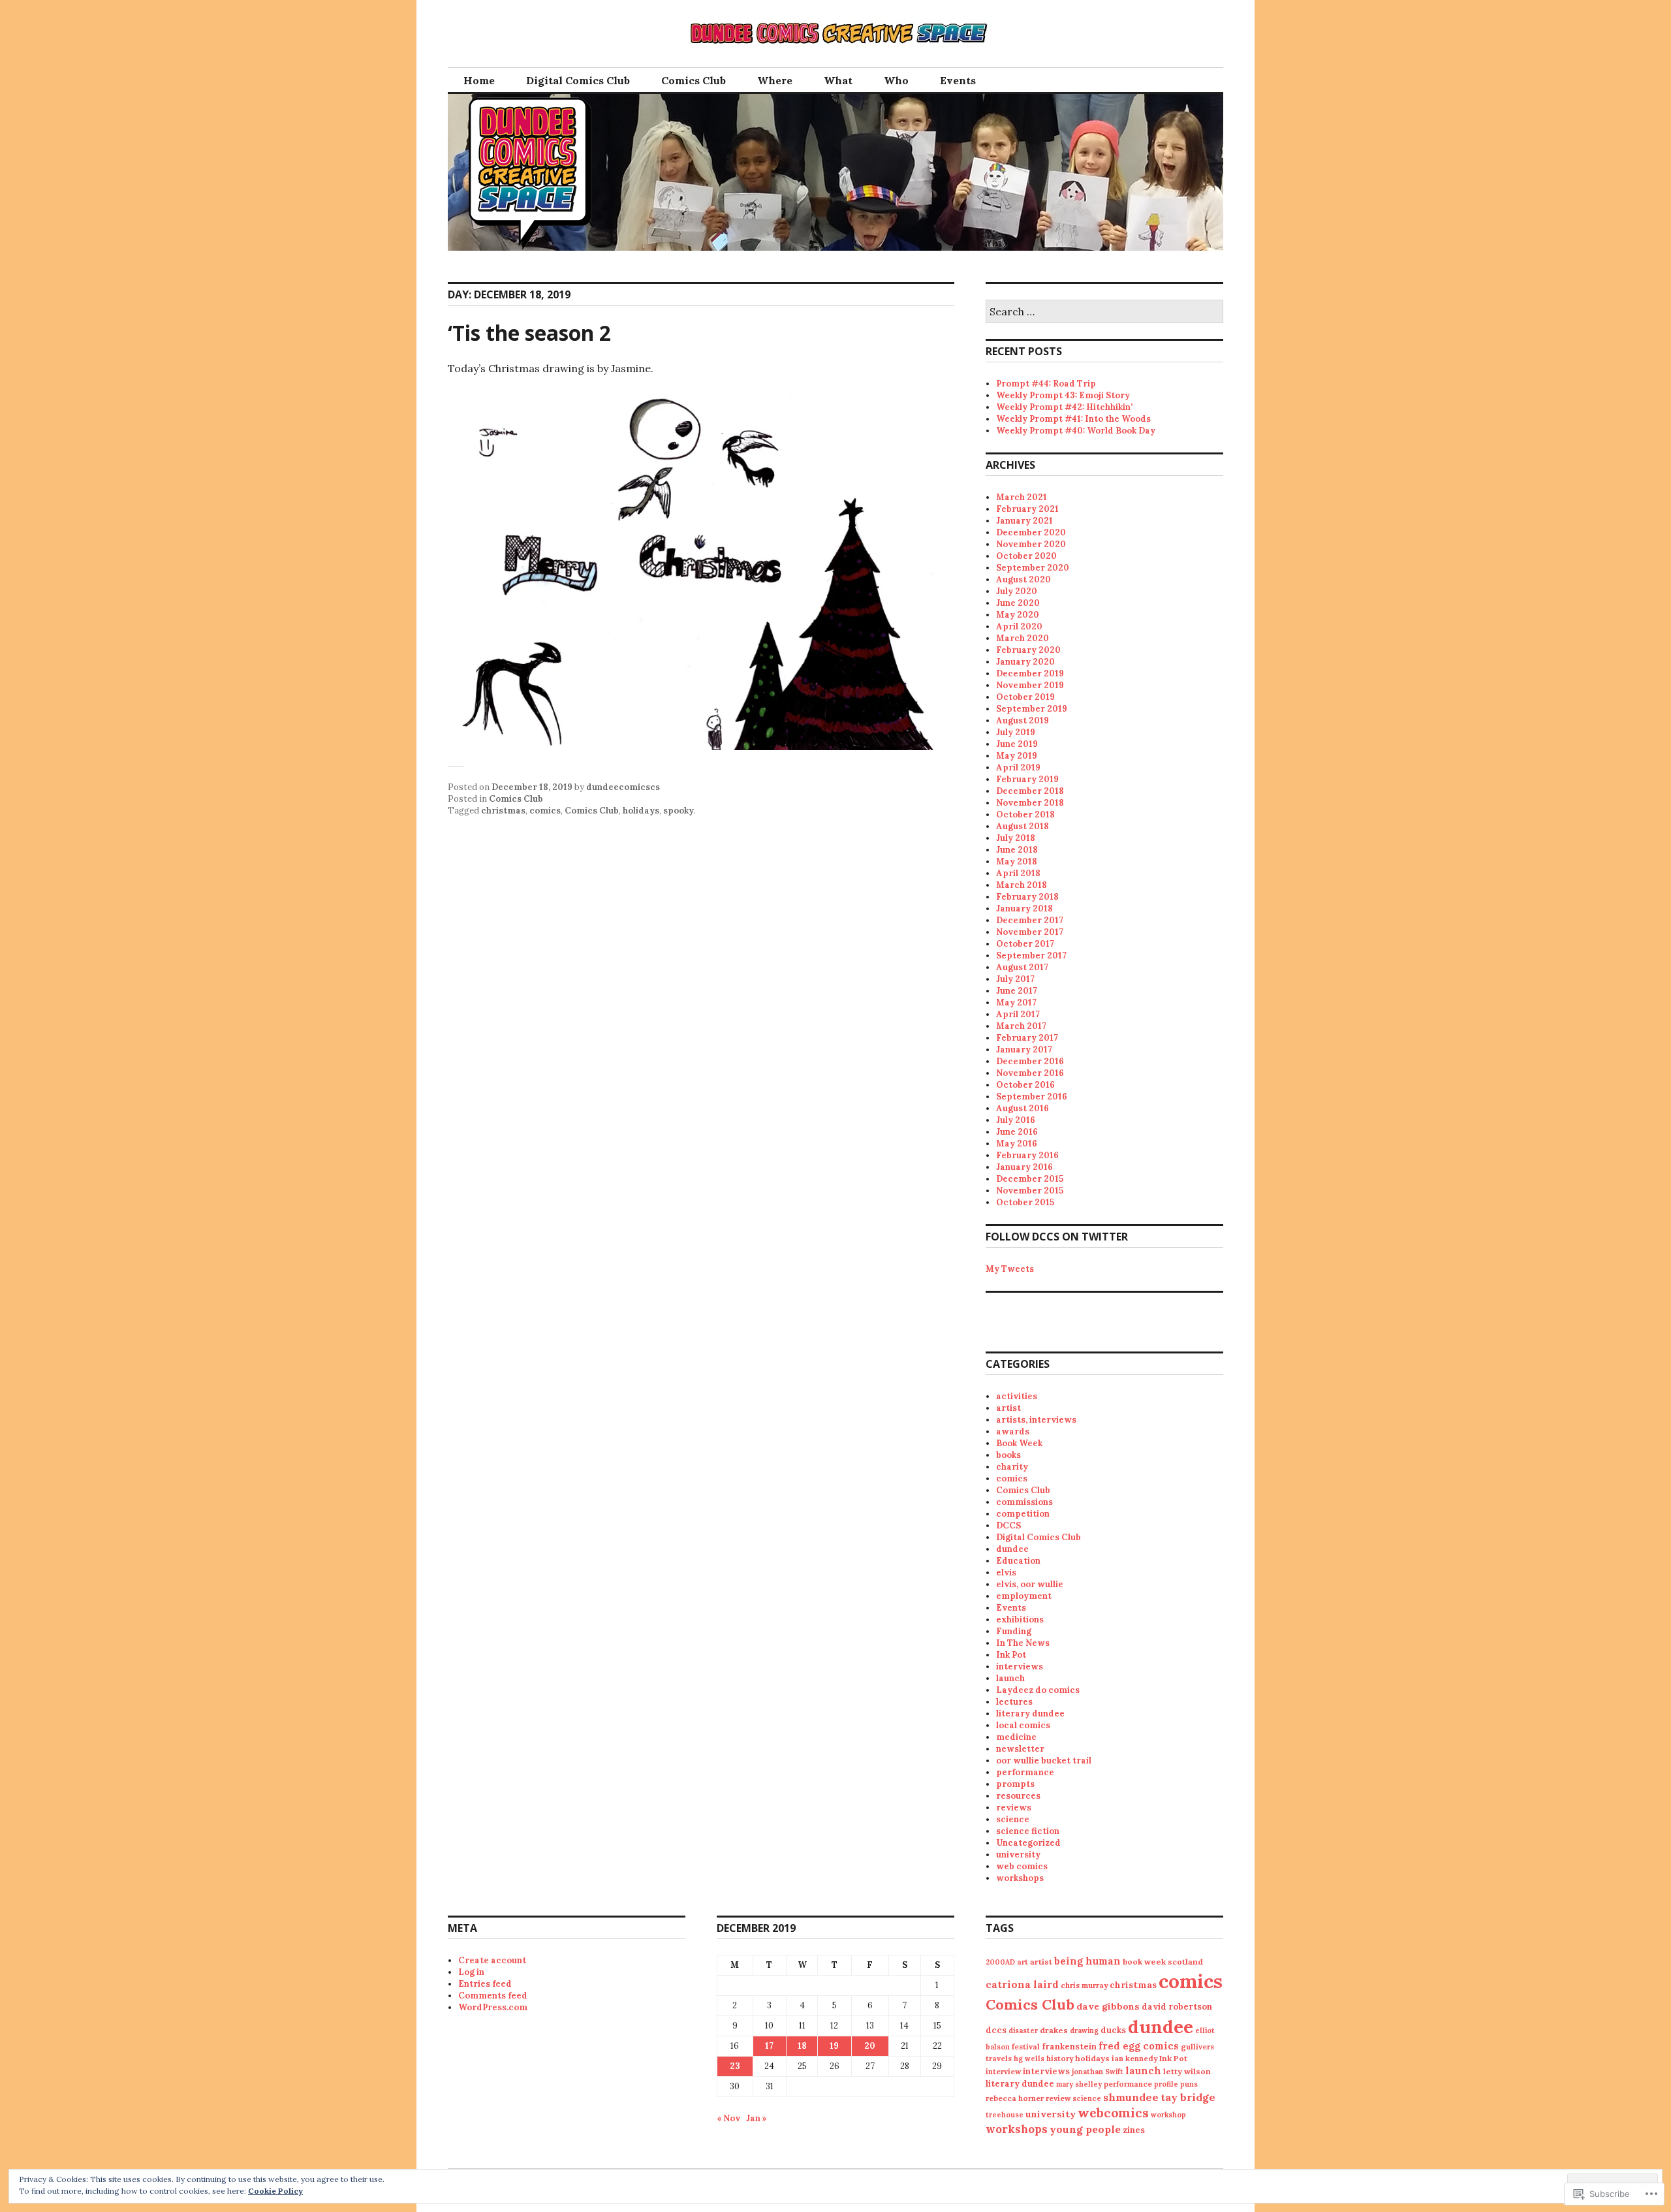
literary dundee (1030, 1714)
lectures (1014, 1702)
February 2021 (1027, 509)
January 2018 (1024, 909)
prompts (1015, 1784)
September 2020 (1033, 568)
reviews (1014, 1808)
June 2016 (1017, 1132)
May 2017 (1016, 1003)
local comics (1023, 1725)
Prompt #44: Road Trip (1046, 384)
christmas (503, 811)
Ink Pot (1011, 1655)
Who (896, 80)
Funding (1014, 1631)
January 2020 (1025, 662)
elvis (1006, 1572)
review (1058, 2098)
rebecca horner (1015, 2098)
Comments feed (493, 1996)
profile (1166, 2084)
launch (1010, 1678)
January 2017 (1024, 1050)
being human (1087, 1961)
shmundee (1131, 2097)
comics (545, 811)
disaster (1023, 2030)
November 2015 (1030, 1191)
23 (735, 2066)
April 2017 (1018, 1014)
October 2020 (1026, 556)
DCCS (1008, 1525)
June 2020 (1018, 603)
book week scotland (1163, 1962)
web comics (1022, 1866)
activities (1017, 1396)
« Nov (728, 2118)
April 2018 (1018, 873)
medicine (1016, 1737)
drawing (1084, 2030)
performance (1025, 1772)
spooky (679, 811)
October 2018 (1025, 814)
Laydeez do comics (1038, 1690)
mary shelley (1079, 2084)
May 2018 (1017, 861)
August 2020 (1023, 579)
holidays (641, 811)
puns (1189, 2084)
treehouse (1005, 2115)
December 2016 (1030, 1061)
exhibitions (1020, 1620)
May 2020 (1018, 615)
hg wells (1029, 2059)
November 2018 (1030, 803)
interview (1003, 2071)
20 (870, 2046)
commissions (1024, 1502)
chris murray (1084, 1985)
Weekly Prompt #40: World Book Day (1076, 431)
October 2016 (1025, 1085)
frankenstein (1069, 2046)
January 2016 (1024, 1167)
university (1018, 1855)
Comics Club (694, 80)
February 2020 (1028, 650)
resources (1018, 1796)
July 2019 (1016, 732)
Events (958, 80)
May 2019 (1017, 756)
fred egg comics (1139, 2046)
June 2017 (1017, 991)
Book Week (1019, 1443)
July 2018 (1016, 838)
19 (834, 2046)
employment (1024, 1596)
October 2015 (1025, 1202)
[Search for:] (1104, 312)
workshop (1168, 2115)
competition (1023, 1514)
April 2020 (1019, 626)
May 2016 (1017, 1144)
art (1023, 1962)
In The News (1023, 1643)
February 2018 (1027, 897)
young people (1085, 2129)
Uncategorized (1028, 1843)
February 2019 (1027, 779)
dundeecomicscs (623, 787)
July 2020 (1017, 591)
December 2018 (1030, 791)
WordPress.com (493, 2007)
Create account (492, 1960)
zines (1134, 2130)
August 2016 (1023, 1108)
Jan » (757, 2118)
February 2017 (1027, 1038)
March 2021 (1022, 497)
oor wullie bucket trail (1044, 1761)
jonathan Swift (1098, 2072)
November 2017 (1030, 932)
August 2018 (1023, 826)
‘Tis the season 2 (529, 333)
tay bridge (1188, 2097)
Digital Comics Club (578, 80)
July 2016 (1016, 1120)
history (1060, 2058)
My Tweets (1010, 1269)
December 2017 (1030, 920)
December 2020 (1031, 532)
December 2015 (1030, 1179)
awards (1013, 1431)
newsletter (1020, 1749)
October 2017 (1025, 944)
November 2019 (1030, 685)
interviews (1020, 1667)
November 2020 (1031, 544)
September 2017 (1031, 956)
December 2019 (1030, 673)
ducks (1113, 2030)
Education (1018, 1561)
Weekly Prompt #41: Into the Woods (1073, 419)
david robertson (1177, 2007)
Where (775, 80)
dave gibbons (1108, 2006)
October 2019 (1025, 697)
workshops (1020, 1878)
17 (769, 2046)
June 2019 (1017, 744)
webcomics (1113, 2113)
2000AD (1000, 1962)
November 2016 (1030, 1073)
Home (479, 80)
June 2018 (1017, 850)
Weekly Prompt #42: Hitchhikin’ (1064, 407)
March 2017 (1021, 1026)
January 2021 (1024, 521)
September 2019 (1032, 709)
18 (802, 2046)
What (838, 80)
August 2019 (1023, 720)
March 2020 (1023, 638)
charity (1012, 1467)
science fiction (1028, 1831)
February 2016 (1027, 1155)
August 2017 (1022, 967)
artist (1008, 1408)
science (1013, 1819)
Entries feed (485, 1984)
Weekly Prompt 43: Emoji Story (1063, 395)
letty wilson (1187, 2071)
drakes (1054, 2030)
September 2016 (1032, 1097)
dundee (1012, 1549)
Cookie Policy (275, 2191)
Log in (471, 1972)
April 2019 (1018, 767)
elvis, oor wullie (1030, 1584)
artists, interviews (1036, 1420)
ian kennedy (1134, 2058)
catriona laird (1022, 1984)
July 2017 (1015, 979)
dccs (996, 2030)
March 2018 (1022, 885)
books (1008, 1455)
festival (1026, 2046)
